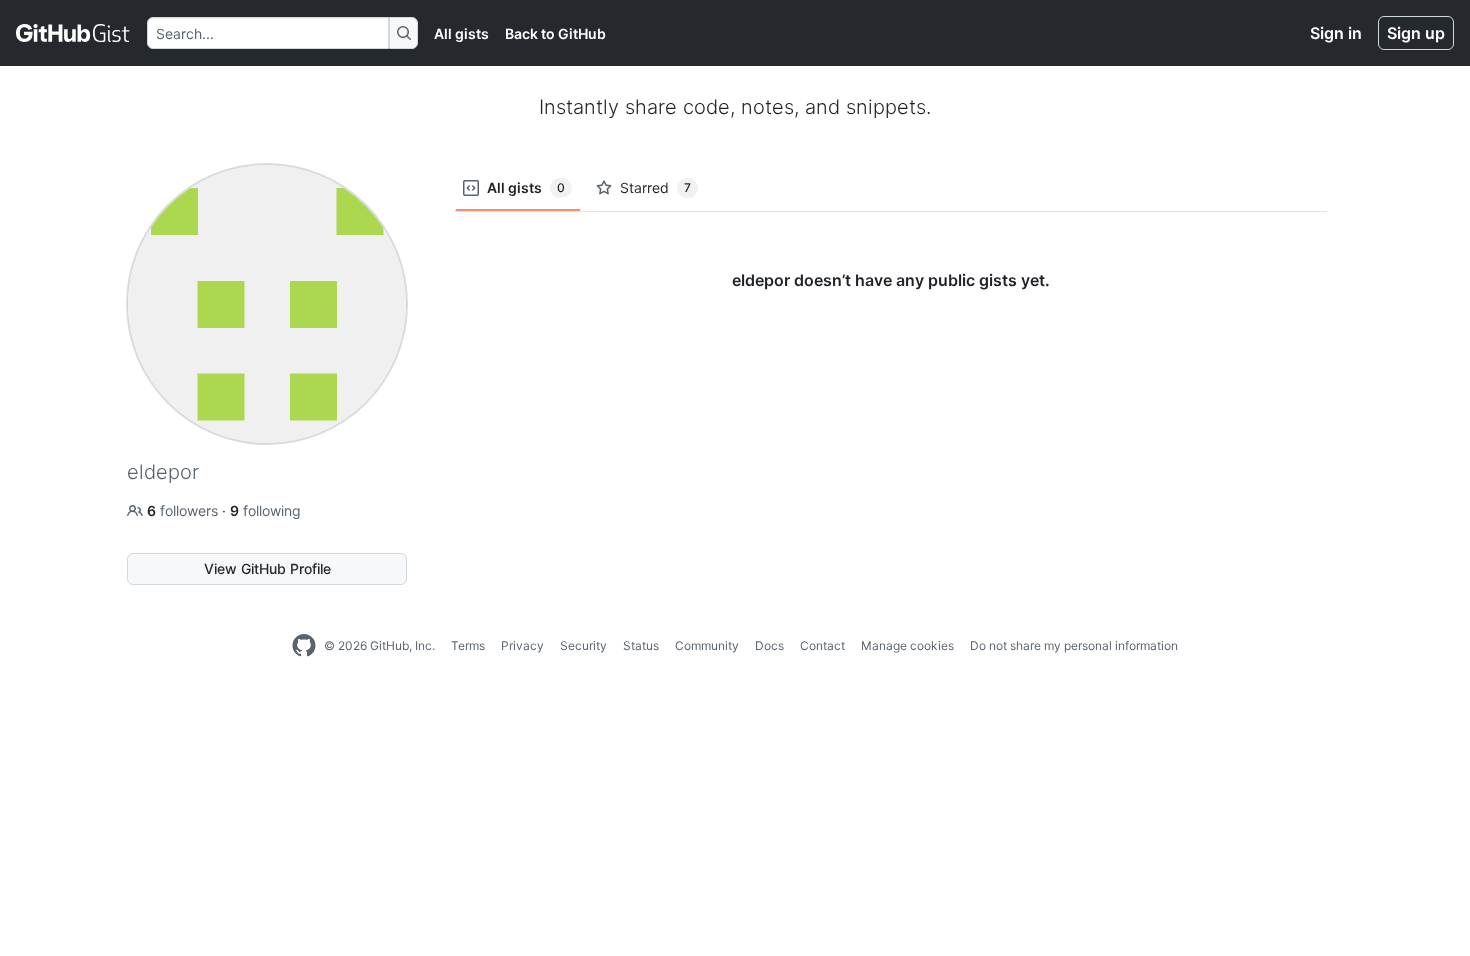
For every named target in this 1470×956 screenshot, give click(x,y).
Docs (769, 645)
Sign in (1336, 33)
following (265, 510)
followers (184, 510)
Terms (468, 645)
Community (707, 645)
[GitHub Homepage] (304, 646)
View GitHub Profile (267, 568)
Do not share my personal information (1074, 645)
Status (641, 645)
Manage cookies (907, 645)
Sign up (1416, 33)
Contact (822, 645)
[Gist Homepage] (73, 33)
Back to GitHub (555, 33)
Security (583, 645)
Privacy (522, 645)
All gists (461, 33)
